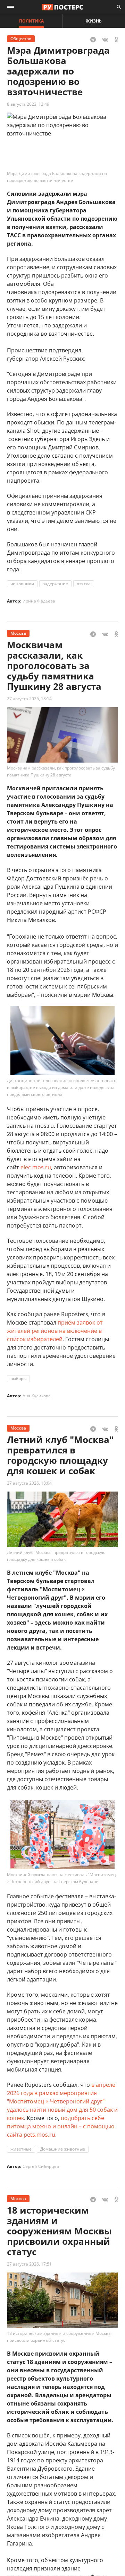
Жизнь (94, 21)
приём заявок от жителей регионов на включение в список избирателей (55, 1331)
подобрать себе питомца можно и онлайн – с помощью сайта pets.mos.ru (61, 2126)
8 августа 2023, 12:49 (28, 104)
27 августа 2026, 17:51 (29, 2264)
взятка (84, 584)
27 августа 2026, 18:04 (29, 1483)
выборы (18, 1378)
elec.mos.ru (36, 1167)
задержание (55, 584)
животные (21, 2149)
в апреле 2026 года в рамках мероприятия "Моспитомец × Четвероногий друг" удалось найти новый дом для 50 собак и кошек (62, 2101)
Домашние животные (63, 2149)
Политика (31, 21)
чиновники (22, 584)
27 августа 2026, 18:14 (29, 699)
